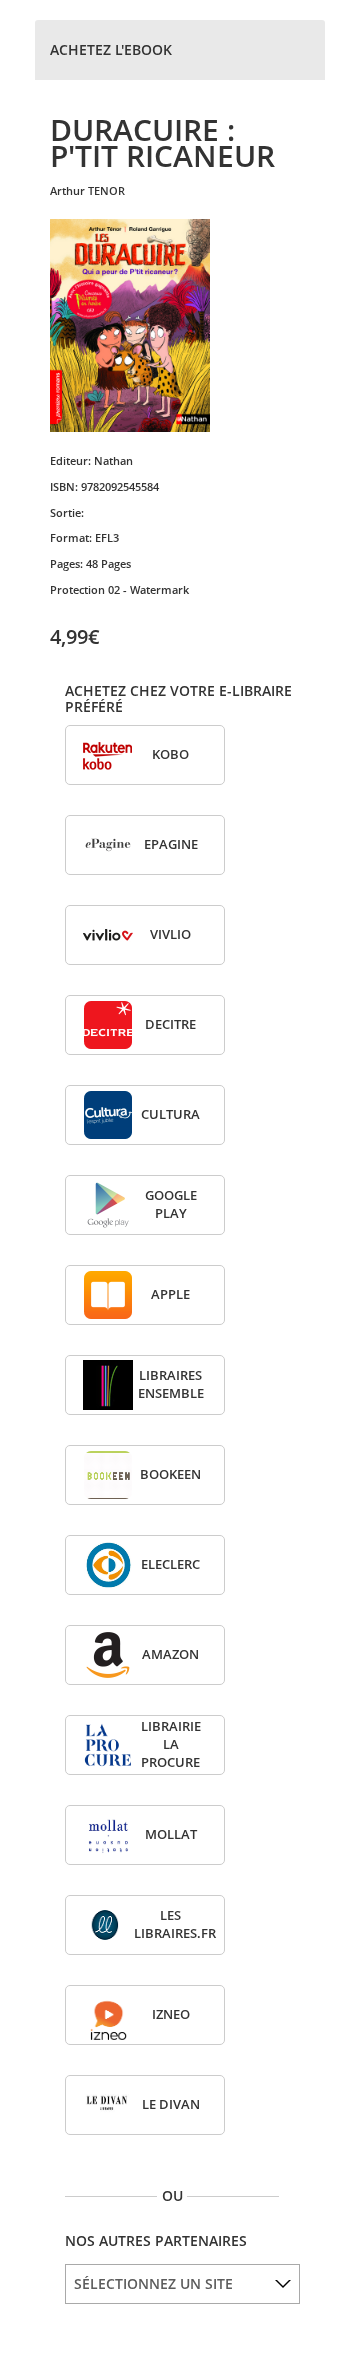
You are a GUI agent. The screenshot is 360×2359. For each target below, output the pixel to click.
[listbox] (182, 2284)
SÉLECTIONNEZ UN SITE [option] (153, 2283)
